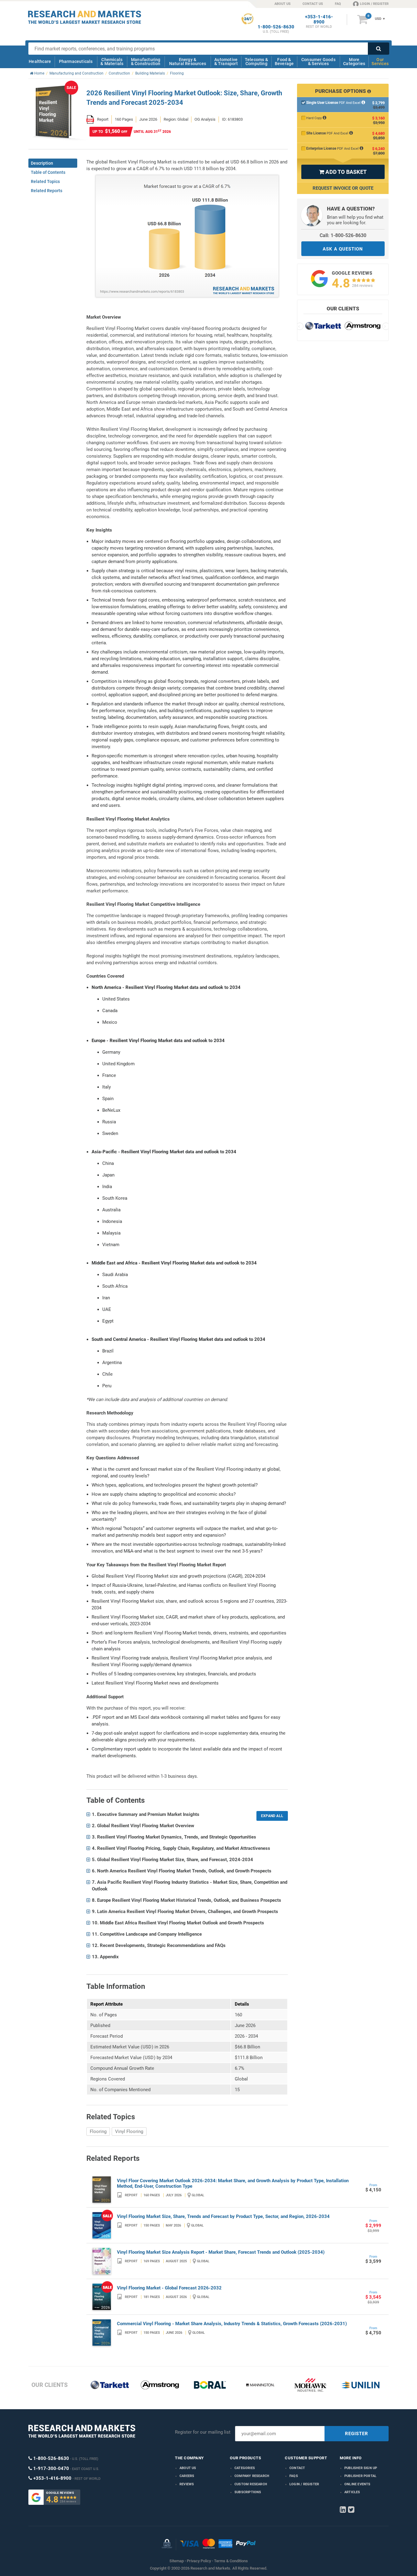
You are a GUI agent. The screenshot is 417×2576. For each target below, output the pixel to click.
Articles (352, 2492)
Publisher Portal (360, 2476)
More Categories (354, 62)
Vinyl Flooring (129, 2131)
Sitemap (177, 2561)
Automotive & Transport (226, 62)
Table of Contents (48, 172)
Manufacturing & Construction (146, 62)
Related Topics (45, 181)
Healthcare (40, 61)
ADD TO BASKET (343, 172)
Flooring (98, 2131)
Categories (245, 2468)
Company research (252, 2476)
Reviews (187, 2484)
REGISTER (357, 2434)
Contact (297, 2468)
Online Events (357, 2484)
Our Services (380, 62)
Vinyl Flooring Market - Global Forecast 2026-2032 (169, 2288)
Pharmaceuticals (76, 61)
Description (42, 163)
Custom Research (251, 2484)
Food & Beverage (284, 62)
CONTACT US (313, 4)
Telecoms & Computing (256, 62)
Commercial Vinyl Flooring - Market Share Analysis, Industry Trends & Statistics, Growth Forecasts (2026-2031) (232, 2324)
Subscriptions (248, 2492)
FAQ (338, 4)
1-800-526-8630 (276, 27)
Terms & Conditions (231, 2561)
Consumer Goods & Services (318, 62)
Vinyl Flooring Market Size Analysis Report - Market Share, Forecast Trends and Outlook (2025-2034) (221, 2252)
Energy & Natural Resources (188, 62)
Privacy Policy (199, 2561)
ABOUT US (283, 4)
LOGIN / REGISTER (374, 4)
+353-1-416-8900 (319, 20)
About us (188, 2468)
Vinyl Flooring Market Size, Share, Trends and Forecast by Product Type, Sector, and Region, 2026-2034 (223, 2216)
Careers (187, 2476)
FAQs (294, 2476)
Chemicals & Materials (112, 62)
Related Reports (47, 191)
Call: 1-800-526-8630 (343, 235)
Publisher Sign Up (361, 2468)
